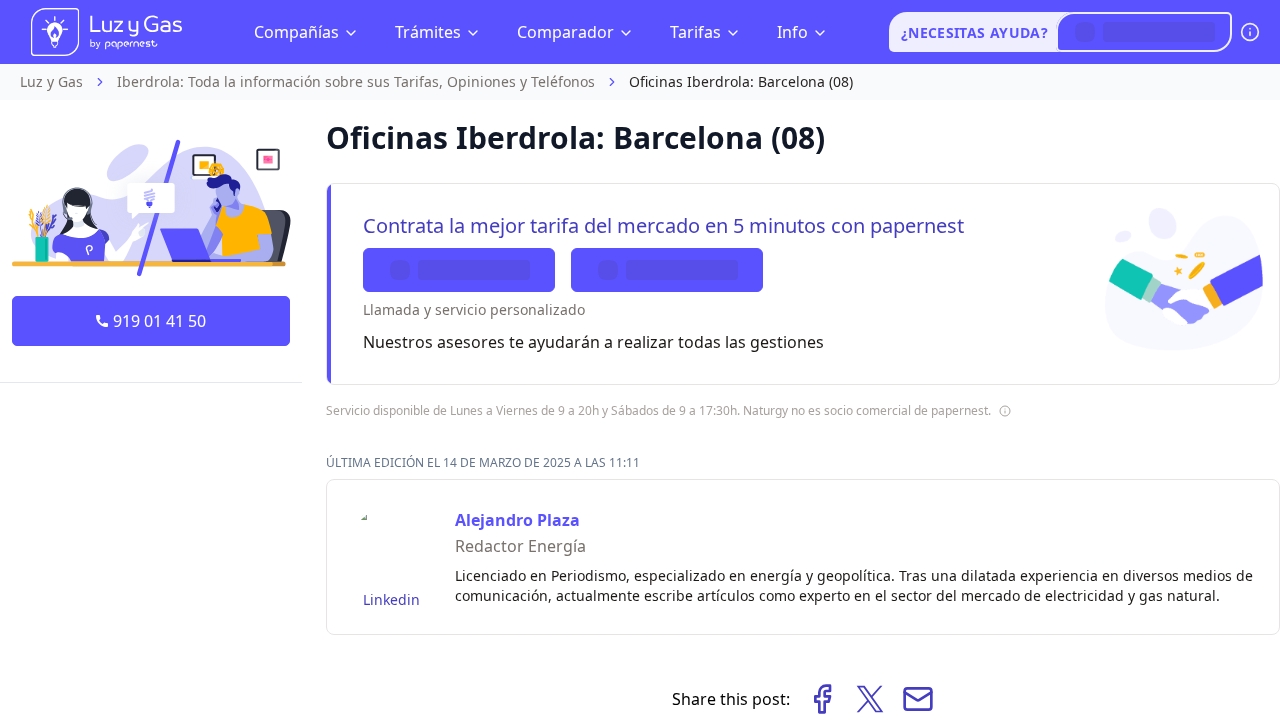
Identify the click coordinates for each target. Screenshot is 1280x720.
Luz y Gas (51, 81)
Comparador (565, 32)
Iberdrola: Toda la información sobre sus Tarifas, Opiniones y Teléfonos (356, 81)
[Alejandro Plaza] (391, 544)
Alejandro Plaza (517, 520)
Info (792, 32)
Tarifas (695, 32)
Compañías (296, 32)
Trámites (428, 32)
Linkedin (391, 599)
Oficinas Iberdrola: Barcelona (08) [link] (741, 81)
